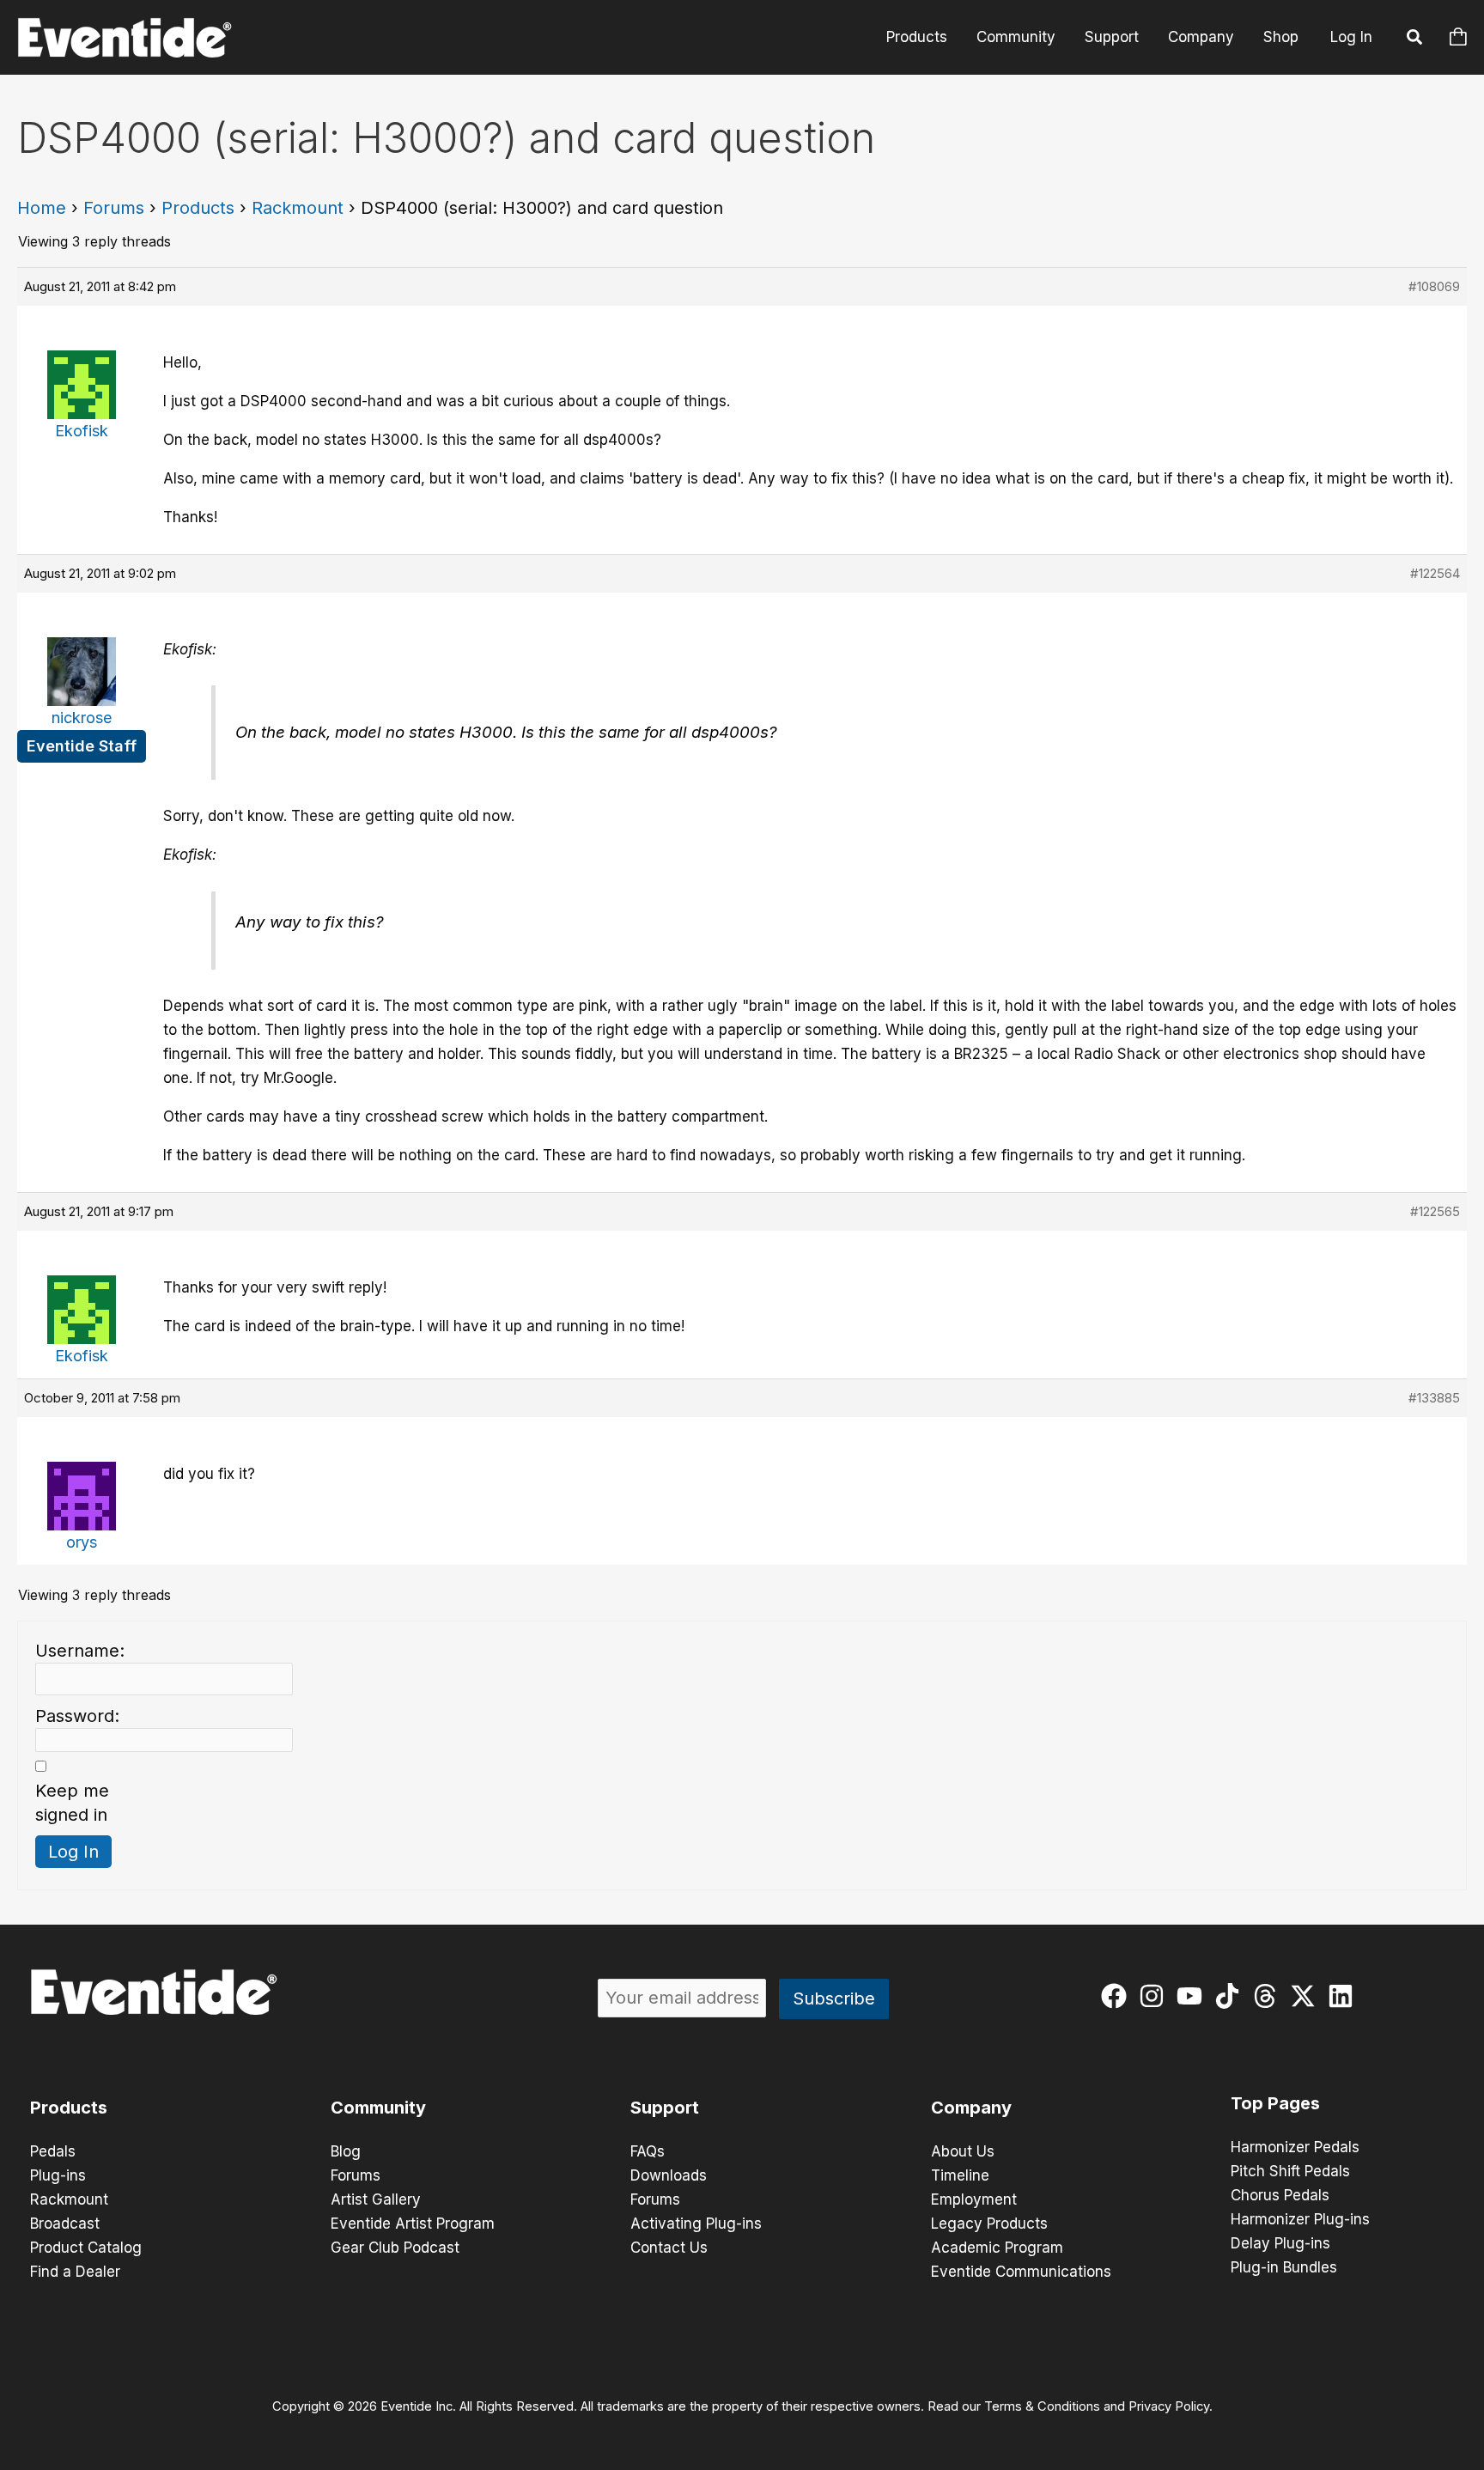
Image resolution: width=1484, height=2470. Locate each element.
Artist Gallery (376, 2199)
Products (917, 37)
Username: (80, 1651)
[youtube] (1193, 1996)
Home (42, 208)
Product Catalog (86, 2248)
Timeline (960, 2175)
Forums (114, 208)
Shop (1281, 37)
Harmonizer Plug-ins (1300, 2219)
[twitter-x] (1307, 1996)
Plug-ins (58, 2175)
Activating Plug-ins (696, 2224)
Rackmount (298, 208)
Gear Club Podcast (395, 2248)
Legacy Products (989, 2224)
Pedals (53, 2151)
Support (1112, 37)
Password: (77, 1716)
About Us (963, 2151)
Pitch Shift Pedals (1290, 2171)
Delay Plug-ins (1280, 2243)
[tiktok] (1231, 1996)
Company (1201, 37)
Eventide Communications (1021, 2272)
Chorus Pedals (1280, 2195)
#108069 (1434, 286)
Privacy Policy (1169, 2406)
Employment (974, 2199)
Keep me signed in (72, 1803)
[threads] (1269, 1996)
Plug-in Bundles (1284, 2267)
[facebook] (1118, 1996)
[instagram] (1156, 1996)
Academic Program (997, 2248)
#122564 (1435, 573)
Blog (346, 2151)
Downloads (669, 2175)
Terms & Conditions (1042, 2406)
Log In (1351, 37)
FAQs (648, 2151)
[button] (1415, 40)
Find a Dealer (75, 2272)
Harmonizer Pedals (1295, 2147)
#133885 (1434, 1398)
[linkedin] (1344, 1996)
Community (1016, 37)
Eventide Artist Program (413, 2224)
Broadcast (65, 2224)
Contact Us (669, 2248)
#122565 (1435, 1211)
